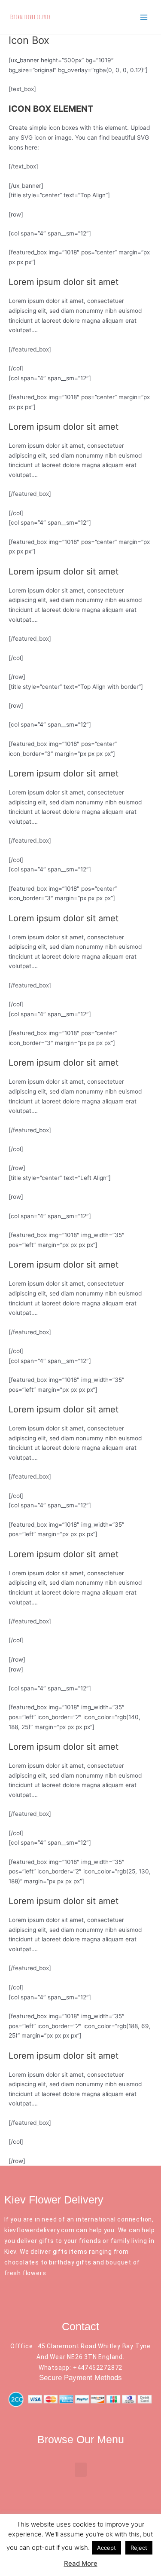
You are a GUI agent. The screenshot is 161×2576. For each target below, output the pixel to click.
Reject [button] (139, 2548)
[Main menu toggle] (144, 17)
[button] (81, 2470)
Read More (81, 2563)
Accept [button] (106, 2548)
